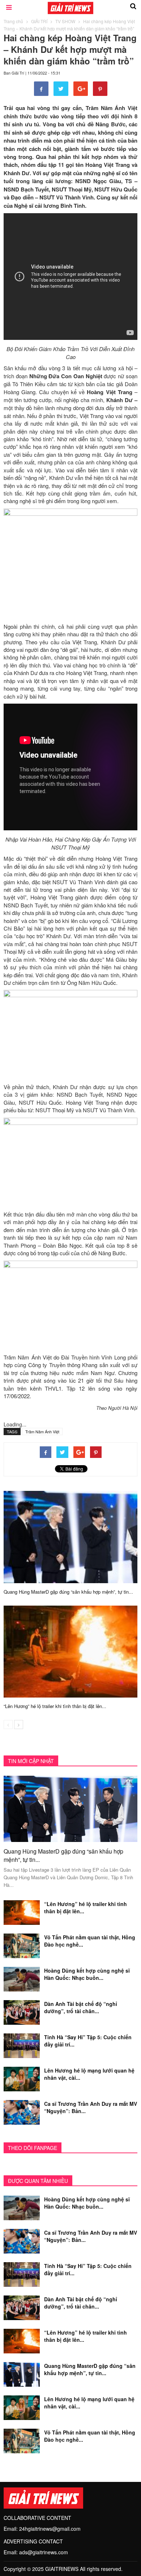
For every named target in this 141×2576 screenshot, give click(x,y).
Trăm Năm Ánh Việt (42, 1432)
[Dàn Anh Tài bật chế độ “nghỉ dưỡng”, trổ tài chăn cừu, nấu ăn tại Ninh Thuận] (22, 2012)
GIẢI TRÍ (39, 21)
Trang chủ (13, 21)
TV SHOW (65, 21)
